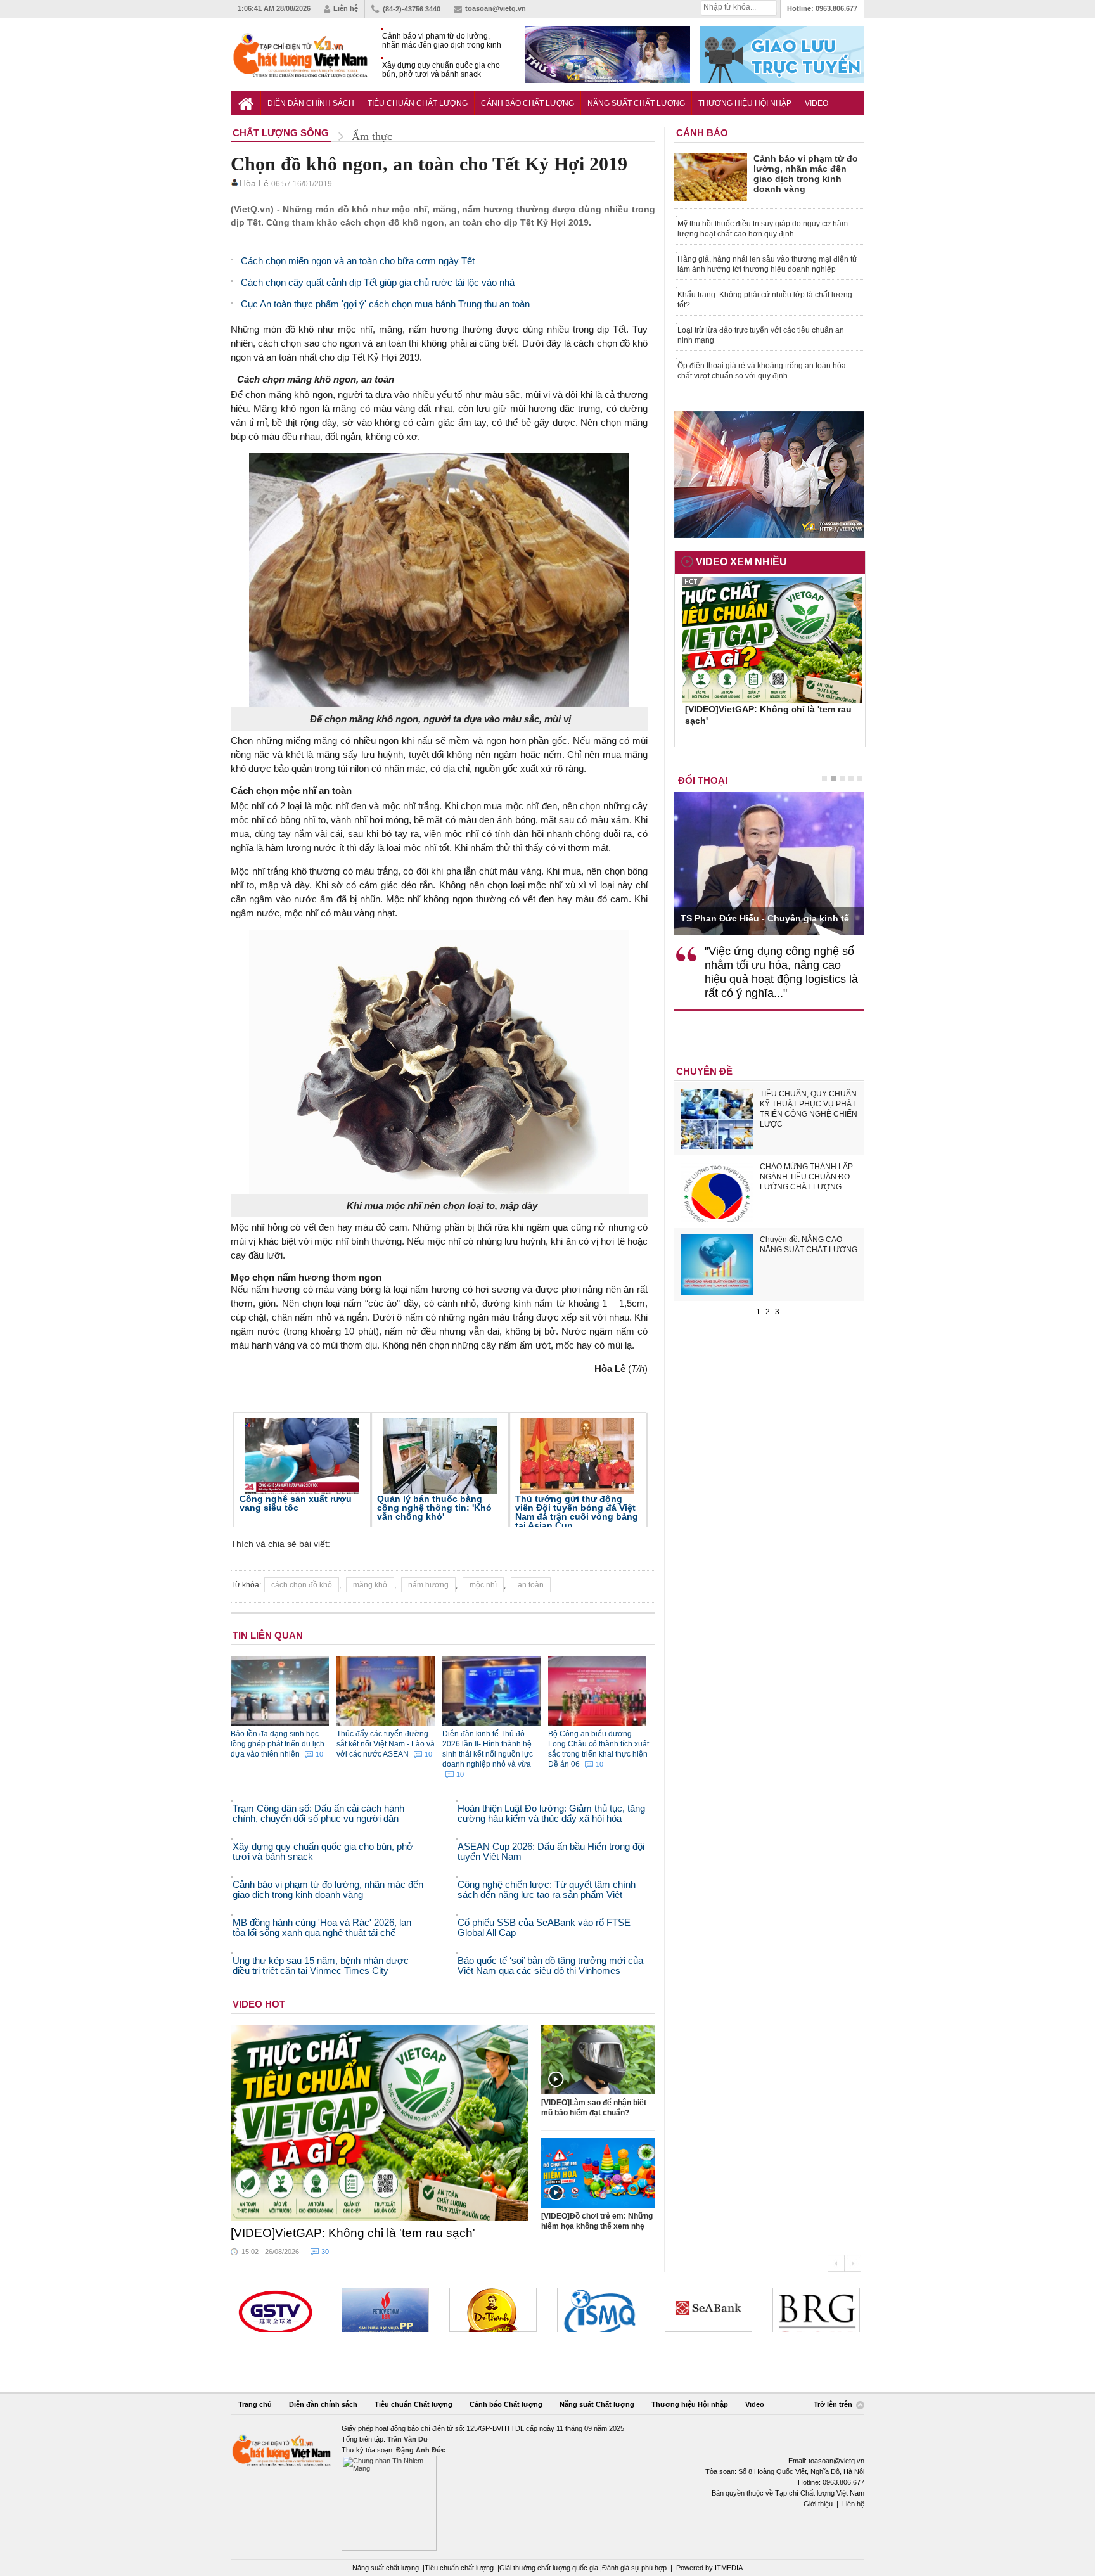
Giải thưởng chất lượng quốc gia (550, 2568)
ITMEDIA (729, 2568)
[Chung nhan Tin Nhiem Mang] (547, 2487)
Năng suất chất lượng (386, 2568)
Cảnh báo (702, 133)
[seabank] (708, 2310)
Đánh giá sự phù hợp (634, 2568)
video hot (259, 2004)
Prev (836, 2263)
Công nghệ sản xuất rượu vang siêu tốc (296, 1503)
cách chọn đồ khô (302, 1585)
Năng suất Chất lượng (636, 103)
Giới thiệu (818, 2504)
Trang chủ (255, 2404)
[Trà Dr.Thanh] (493, 2310)
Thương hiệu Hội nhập (745, 103)
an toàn (531, 1585)
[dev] (385, 2310)
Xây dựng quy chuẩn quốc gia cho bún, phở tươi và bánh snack (441, 70)
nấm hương (428, 1585)
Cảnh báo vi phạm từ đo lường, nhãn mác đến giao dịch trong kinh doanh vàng (442, 41)
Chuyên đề (704, 1071)
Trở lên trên (834, 2405)
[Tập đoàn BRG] (816, 2310)
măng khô (370, 1585)
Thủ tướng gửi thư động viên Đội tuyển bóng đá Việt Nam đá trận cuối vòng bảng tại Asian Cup (577, 1512)
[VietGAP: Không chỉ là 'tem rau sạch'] (380, 2123)
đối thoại (703, 780)
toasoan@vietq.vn (496, 8)
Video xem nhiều (741, 562)
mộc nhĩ (483, 1585)
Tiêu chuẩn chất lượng (459, 2568)
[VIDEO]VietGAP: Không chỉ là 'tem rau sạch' (353, 2233)
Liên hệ (346, 8)
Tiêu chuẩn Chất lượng (418, 103)
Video (816, 103)
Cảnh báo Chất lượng (528, 103)
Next (853, 2263)
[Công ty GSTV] (278, 2310)
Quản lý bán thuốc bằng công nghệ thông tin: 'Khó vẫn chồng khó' (434, 1508)
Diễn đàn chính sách (311, 103)
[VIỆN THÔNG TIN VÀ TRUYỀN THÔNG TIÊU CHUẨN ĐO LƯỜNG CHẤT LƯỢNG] (601, 2310)
